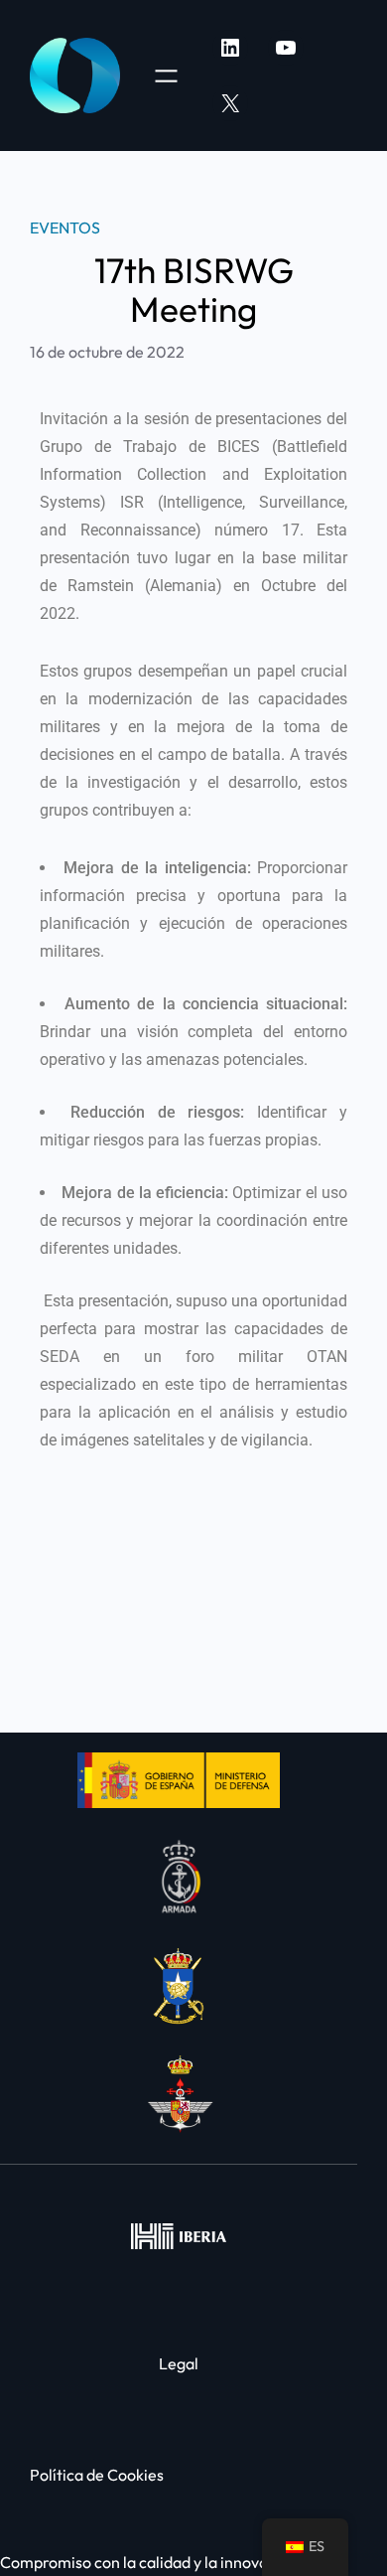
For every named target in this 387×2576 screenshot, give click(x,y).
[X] (230, 103)
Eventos (65, 227)
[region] (193, 2434)
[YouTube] (286, 48)
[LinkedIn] (230, 48)
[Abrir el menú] (166, 76)
